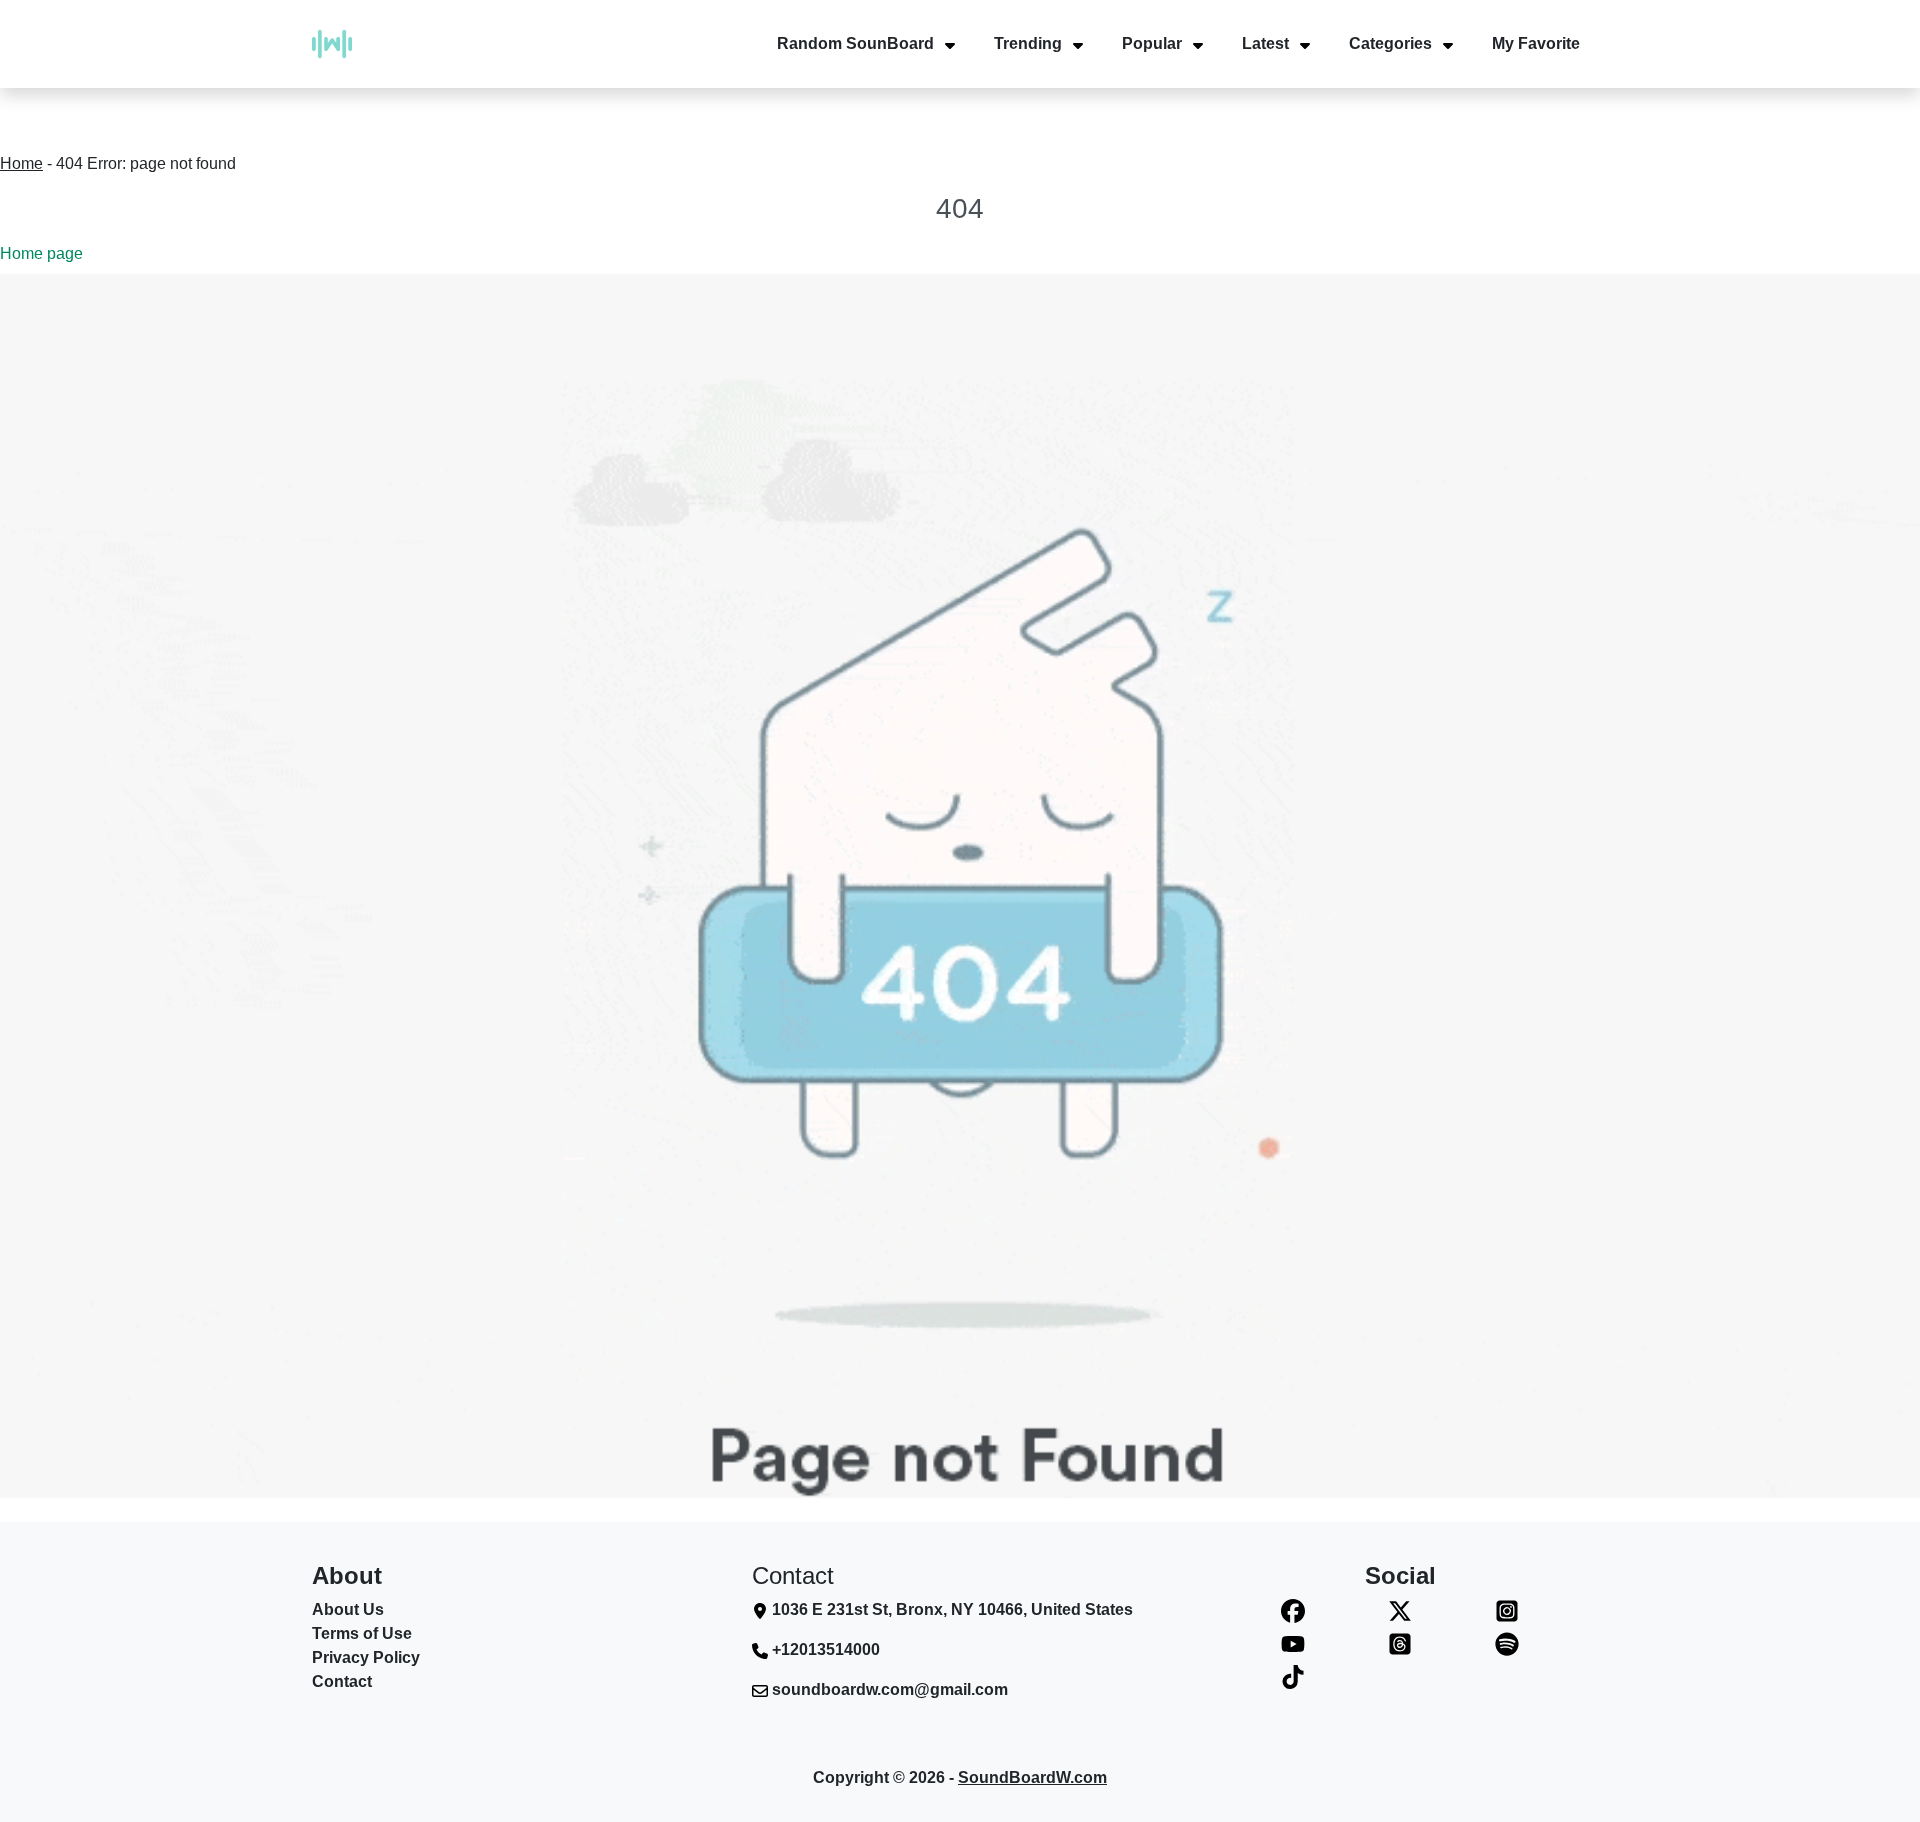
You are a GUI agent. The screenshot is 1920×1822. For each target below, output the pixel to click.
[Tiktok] (1293, 1676)
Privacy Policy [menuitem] (366, 1657)
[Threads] (1400, 1643)
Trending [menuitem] (1028, 43)
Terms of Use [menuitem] (362, 1633)
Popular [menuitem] (1152, 43)
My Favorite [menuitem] (1536, 43)
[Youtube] (1293, 1643)
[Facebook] (1293, 1610)
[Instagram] (1506, 1610)
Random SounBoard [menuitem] (855, 43)
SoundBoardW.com (1032, 1777)
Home (21, 163)
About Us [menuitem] (348, 1609)
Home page (41, 253)
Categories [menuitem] (1390, 43)
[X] (1400, 1610)
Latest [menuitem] (1265, 43)
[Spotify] (1506, 1643)
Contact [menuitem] (342, 1681)
